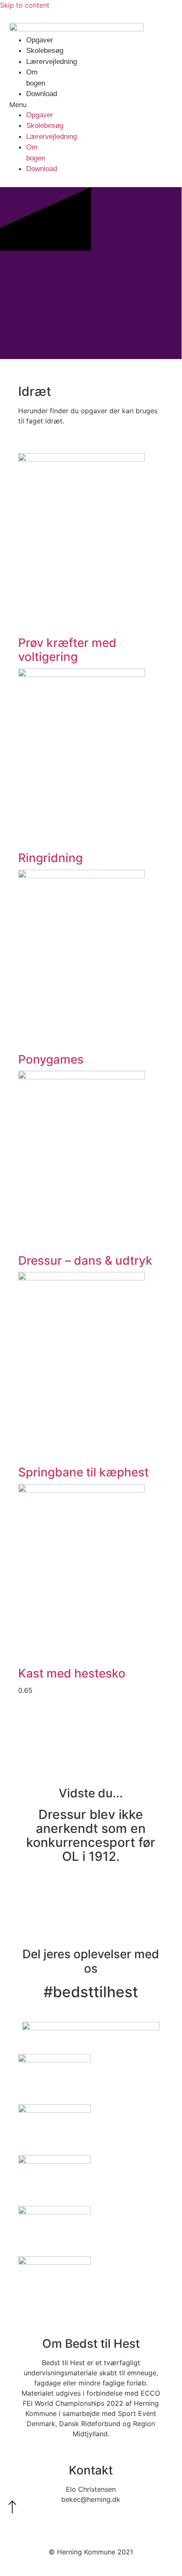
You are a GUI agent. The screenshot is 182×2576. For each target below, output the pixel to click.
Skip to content (25, 5)
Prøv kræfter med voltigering (67, 650)
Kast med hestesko (72, 1673)
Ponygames (51, 1059)
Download (42, 94)
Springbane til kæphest (83, 1472)
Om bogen (36, 78)
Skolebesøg (45, 51)
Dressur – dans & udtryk (85, 1260)
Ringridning (50, 858)
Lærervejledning (52, 62)
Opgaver (40, 40)
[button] (18, 105)
